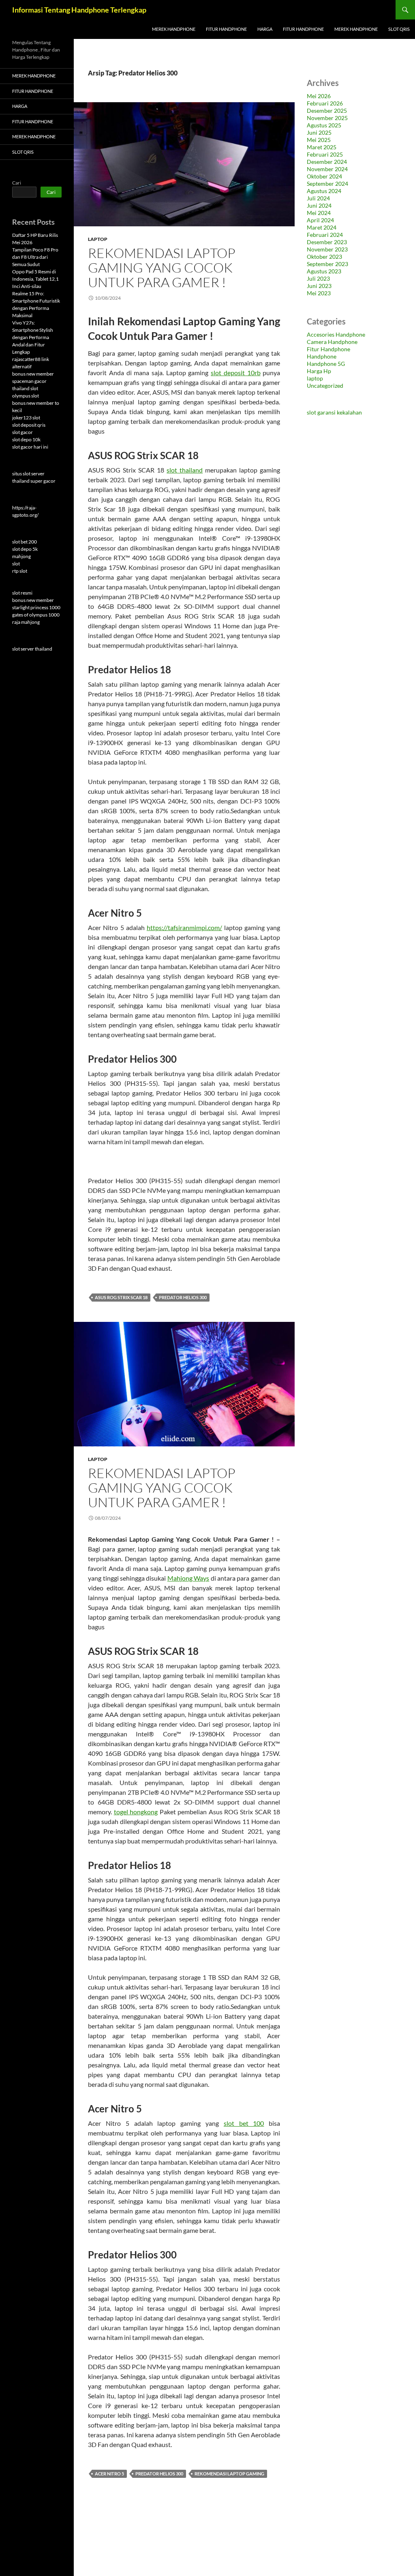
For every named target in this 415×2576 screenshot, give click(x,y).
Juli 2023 (318, 278)
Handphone (322, 356)
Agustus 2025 (324, 125)
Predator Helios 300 (183, 1297)
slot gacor (22, 432)
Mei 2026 (319, 96)
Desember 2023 (327, 242)
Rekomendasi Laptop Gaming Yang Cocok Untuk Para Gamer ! (162, 267)
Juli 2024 (318, 198)
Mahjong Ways (188, 1578)
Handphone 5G (326, 364)
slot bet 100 (244, 2123)
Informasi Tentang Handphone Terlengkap (79, 10)
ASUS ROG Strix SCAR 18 (121, 1297)
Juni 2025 (319, 132)
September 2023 (327, 264)
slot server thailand (32, 649)
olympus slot (26, 396)
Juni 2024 (319, 205)
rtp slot (20, 571)
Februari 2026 (325, 103)
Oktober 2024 (324, 176)
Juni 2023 (319, 286)
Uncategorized (325, 386)
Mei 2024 (319, 213)
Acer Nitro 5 (109, 2474)
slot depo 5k (25, 549)
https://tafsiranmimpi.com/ (184, 927)
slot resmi (22, 593)
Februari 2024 (325, 235)
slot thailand (185, 470)
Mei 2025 (319, 140)
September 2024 (327, 184)
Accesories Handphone (336, 334)
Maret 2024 (322, 227)
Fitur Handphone (226, 29)
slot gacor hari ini (30, 447)
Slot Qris (399, 29)
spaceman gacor (29, 381)
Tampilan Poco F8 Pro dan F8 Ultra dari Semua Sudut (35, 257)
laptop (98, 239)
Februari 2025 (325, 154)
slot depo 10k (26, 439)
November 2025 (327, 118)
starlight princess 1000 (36, 607)
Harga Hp (319, 371)
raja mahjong (26, 622)
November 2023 (327, 249)
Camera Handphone (332, 342)
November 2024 (327, 169)
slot (16, 564)
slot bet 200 (25, 542)
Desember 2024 (327, 162)
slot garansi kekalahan (334, 412)
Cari (17, 183)
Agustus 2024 (324, 191)
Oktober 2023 (324, 257)
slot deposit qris (29, 425)
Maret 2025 (322, 147)
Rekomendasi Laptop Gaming (229, 2474)
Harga (265, 29)
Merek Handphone (174, 29)
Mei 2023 (319, 293)
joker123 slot (26, 418)
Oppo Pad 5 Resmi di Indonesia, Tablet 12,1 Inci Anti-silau (35, 279)
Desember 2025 (327, 111)
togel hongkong (136, 1812)
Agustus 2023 (324, 271)
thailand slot (25, 388)
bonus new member (33, 374)
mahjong (21, 556)
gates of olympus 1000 (36, 615)
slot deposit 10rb (235, 373)
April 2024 (320, 220)
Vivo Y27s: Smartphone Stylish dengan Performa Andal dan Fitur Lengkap (33, 337)
